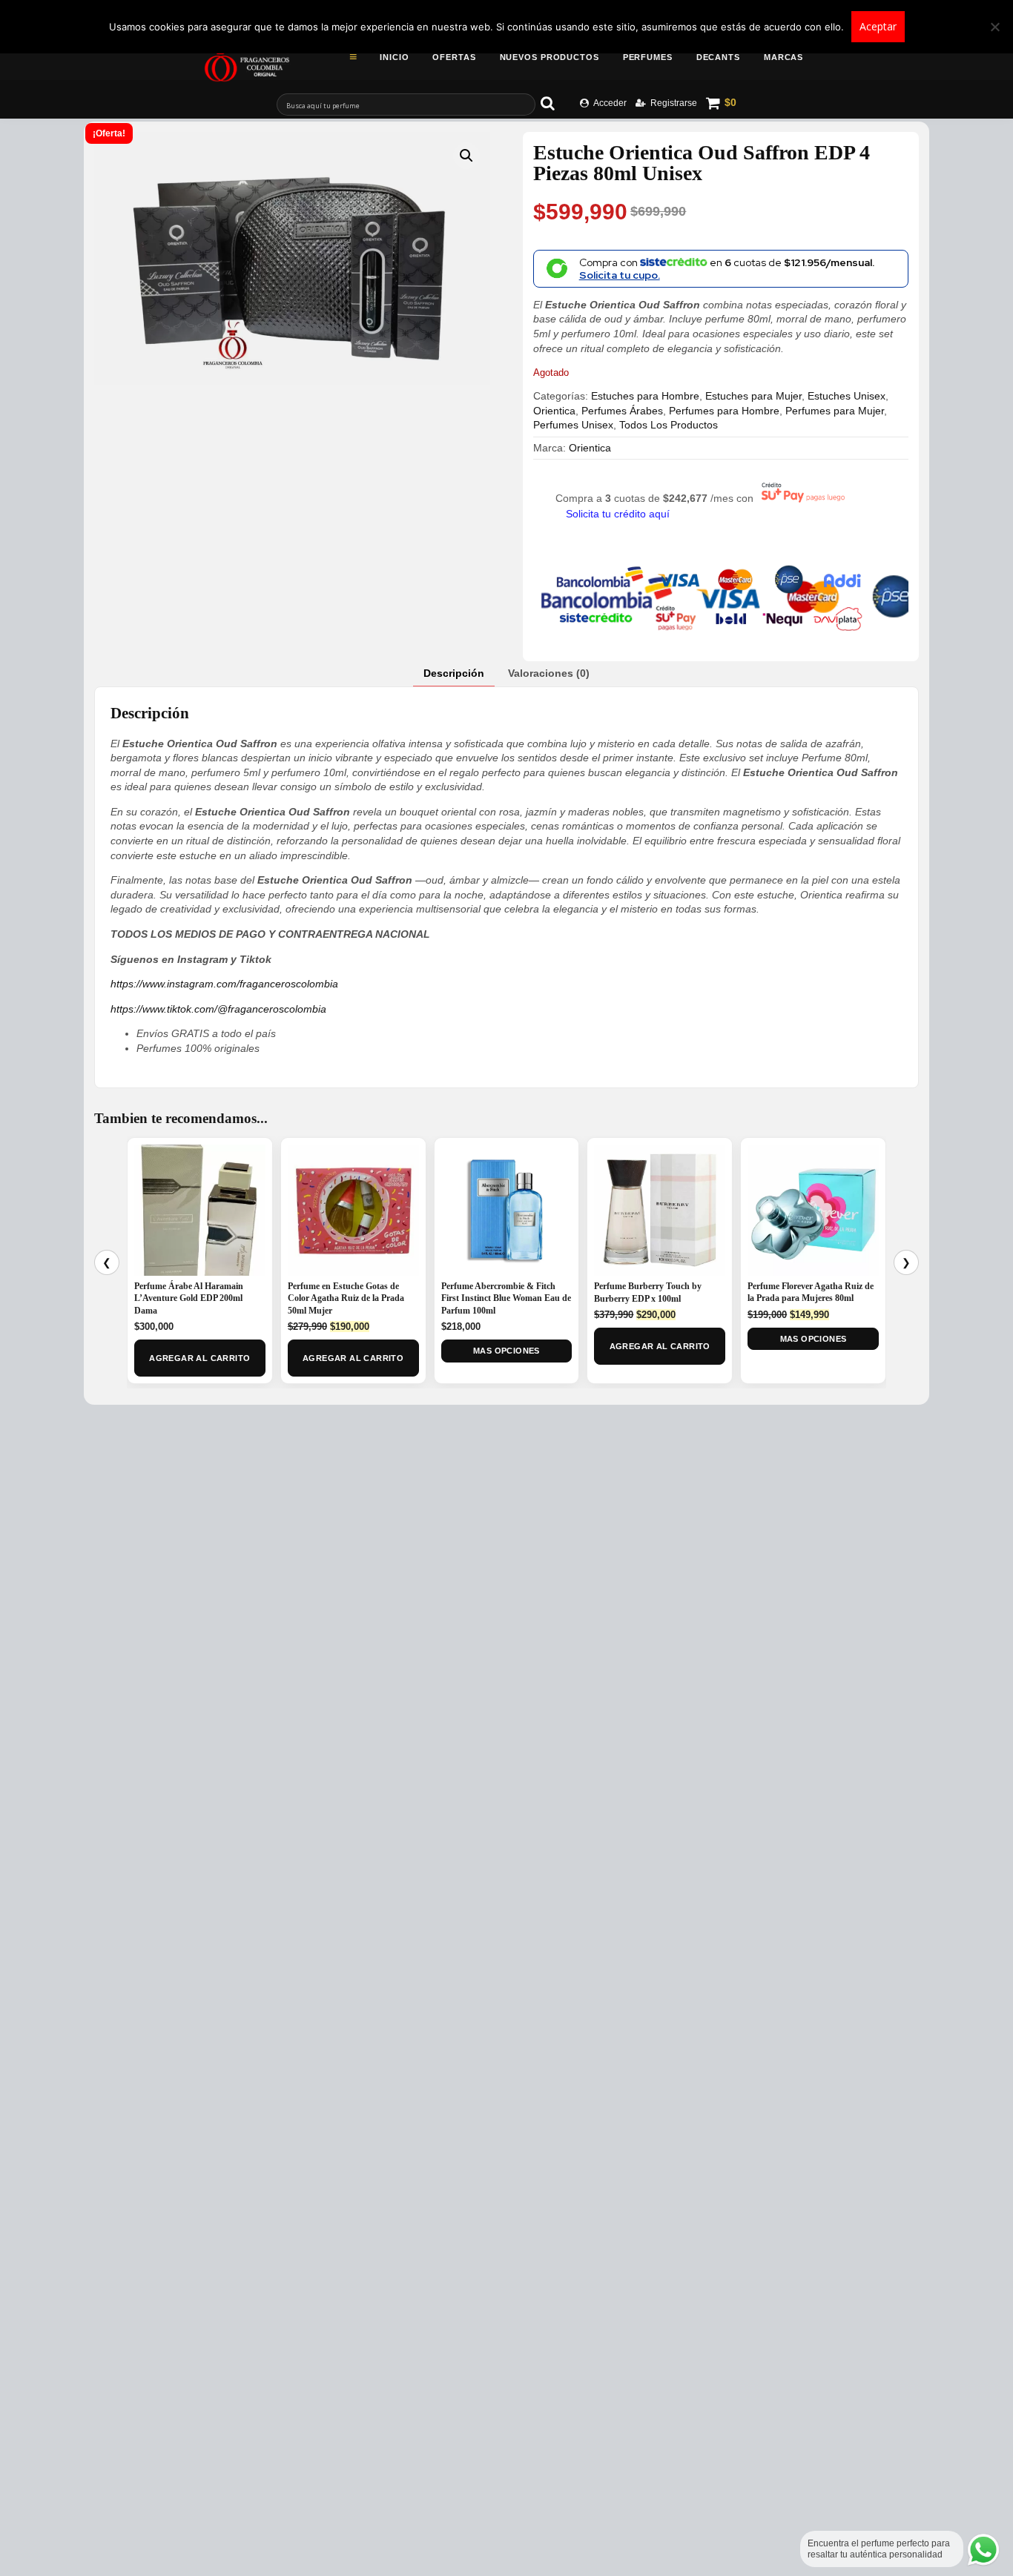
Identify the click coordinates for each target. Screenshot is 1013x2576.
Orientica (554, 411)
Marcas (783, 57)
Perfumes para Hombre (724, 411)
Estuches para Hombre (645, 396)
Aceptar (878, 26)
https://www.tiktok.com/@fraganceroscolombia (218, 1009)
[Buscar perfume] (555, 103)
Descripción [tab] (454, 673)
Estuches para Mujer (753, 396)
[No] (994, 27)
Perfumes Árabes (622, 411)
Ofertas (454, 57)
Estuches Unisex (847, 396)
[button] (466, 156)
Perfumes (648, 57)
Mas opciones (506, 1351)
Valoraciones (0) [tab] (549, 673)
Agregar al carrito (199, 1358)
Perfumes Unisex (573, 425)
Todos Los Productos (669, 425)
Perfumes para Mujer (835, 411)
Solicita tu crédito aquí (618, 514)
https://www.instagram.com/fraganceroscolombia (224, 984)
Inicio (394, 57)
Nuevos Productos (550, 57)
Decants (718, 57)
